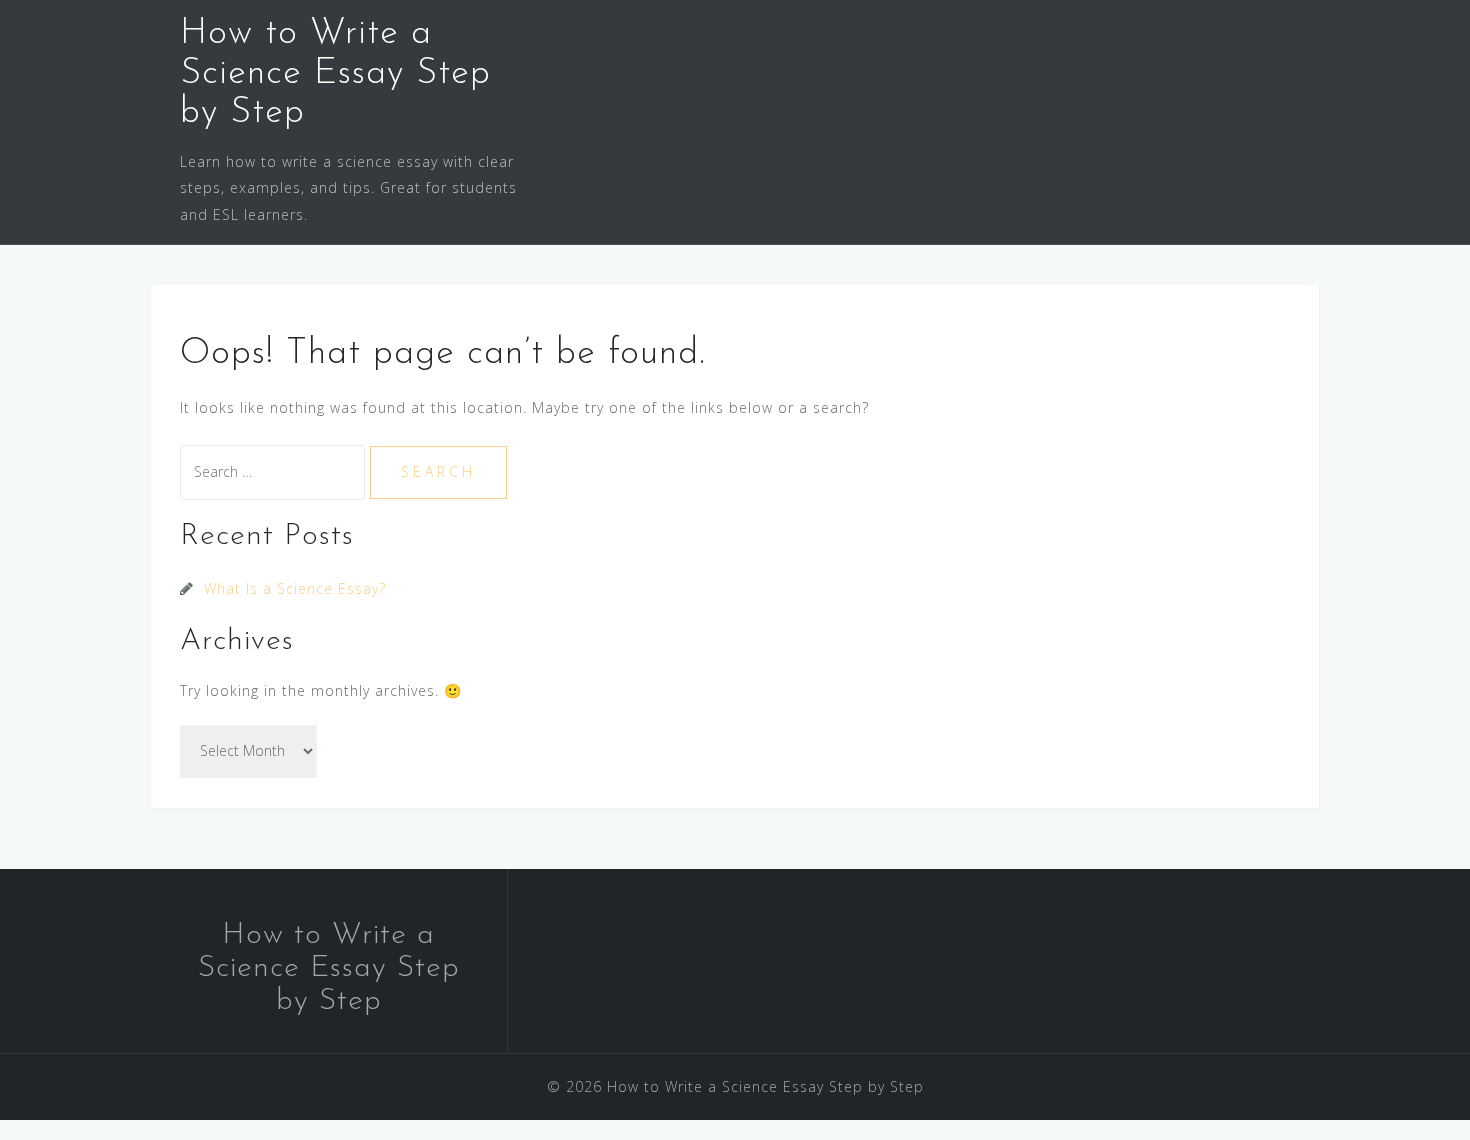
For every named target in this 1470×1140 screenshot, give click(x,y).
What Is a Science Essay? (295, 588)
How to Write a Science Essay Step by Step (335, 73)
